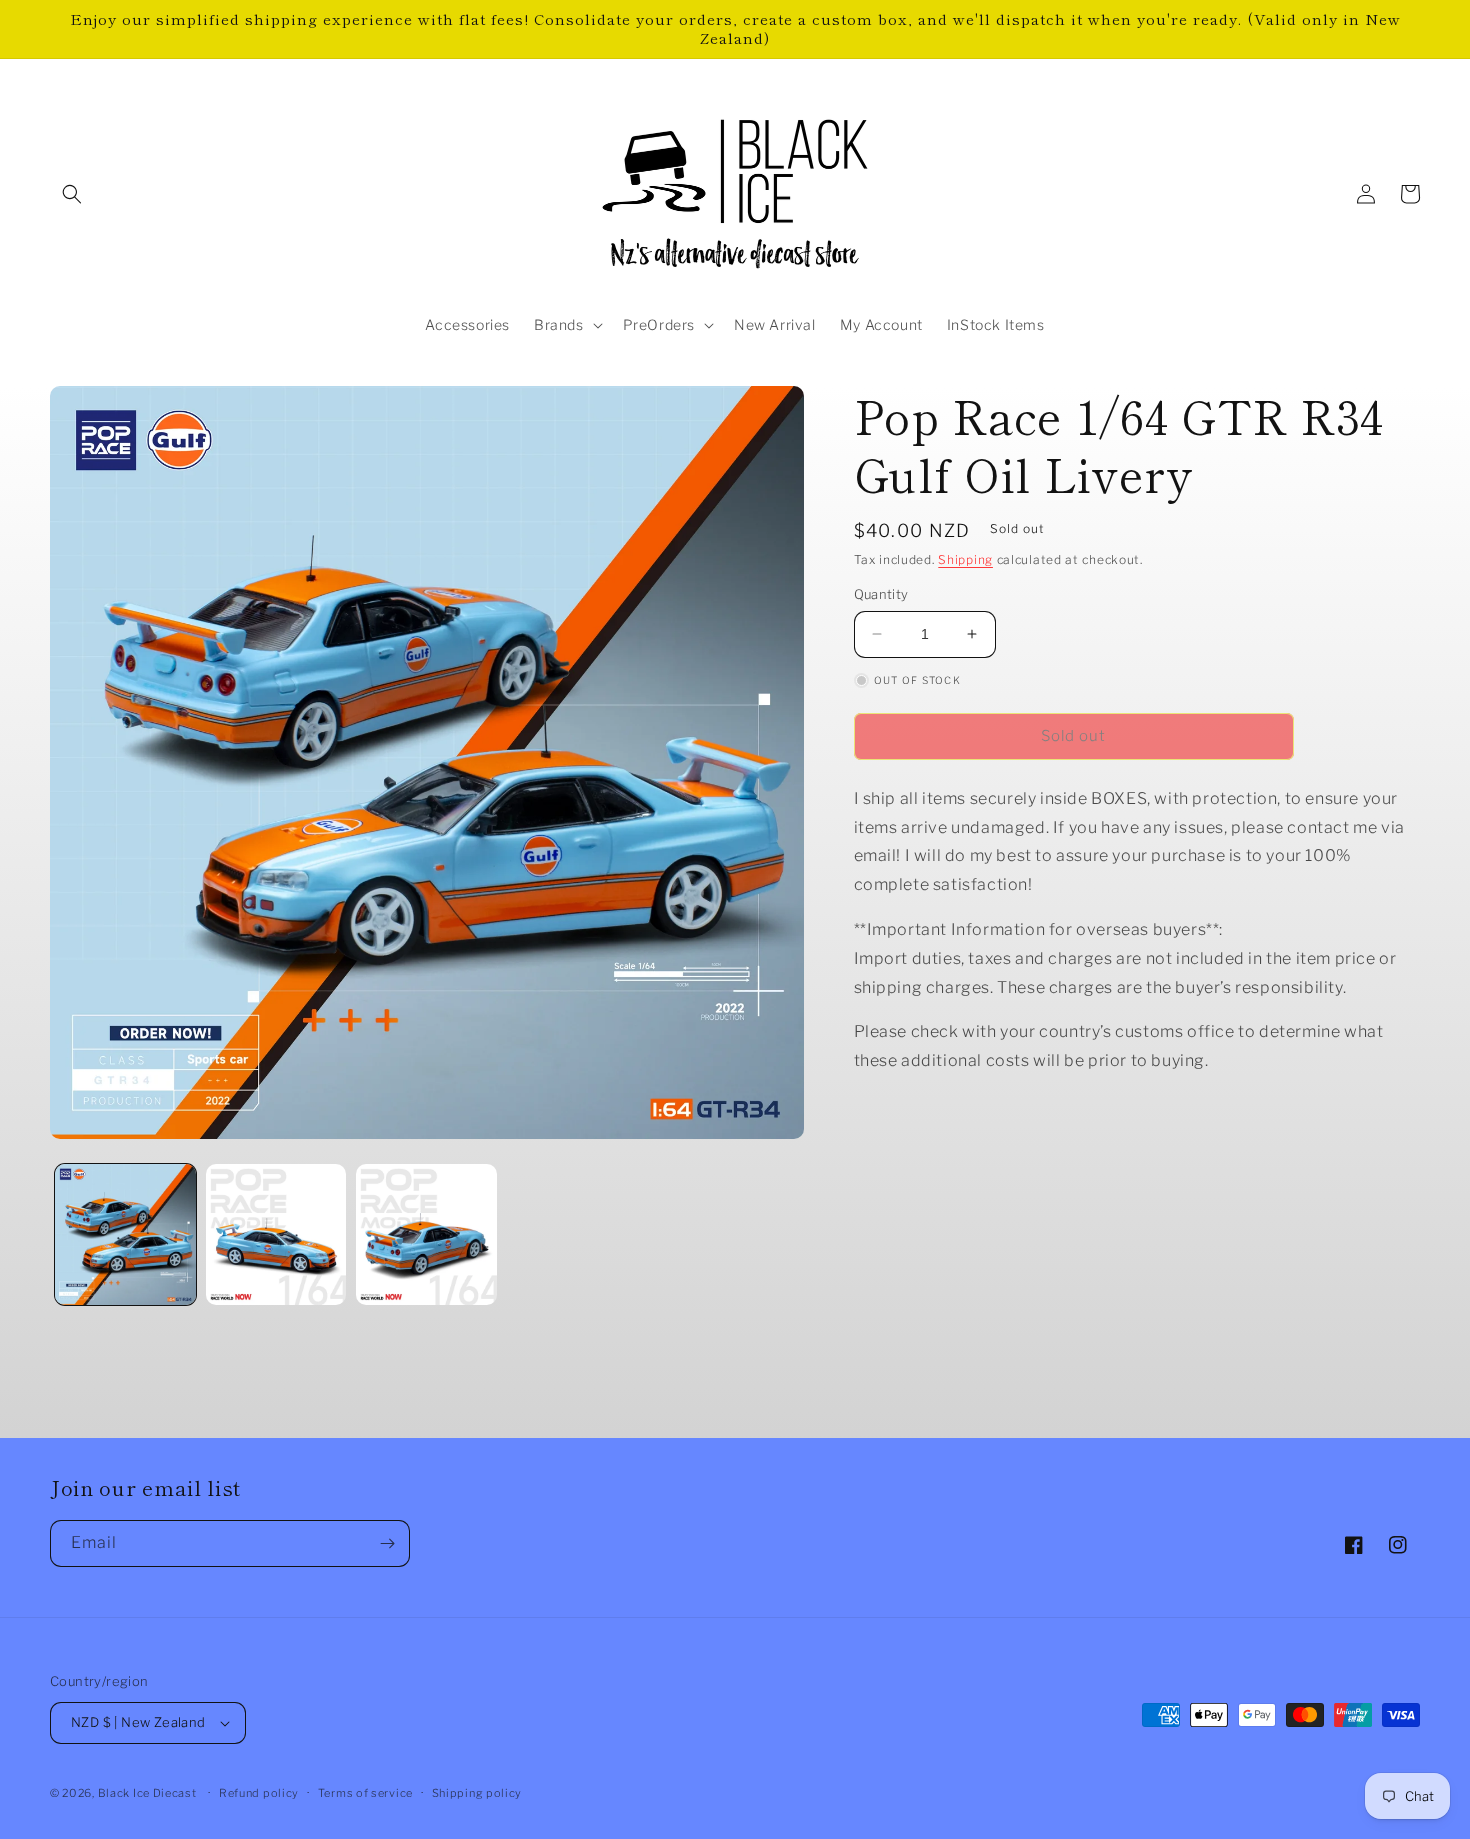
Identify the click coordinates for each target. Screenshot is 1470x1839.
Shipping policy (477, 1793)
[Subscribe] (387, 1543)
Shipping (965, 559)
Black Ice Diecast (147, 1793)
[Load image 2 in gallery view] (276, 1234)
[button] (72, 194)
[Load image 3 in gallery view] (426, 1234)
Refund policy (259, 1793)
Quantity (881, 594)
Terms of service (365, 1793)
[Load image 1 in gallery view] (125, 1234)
